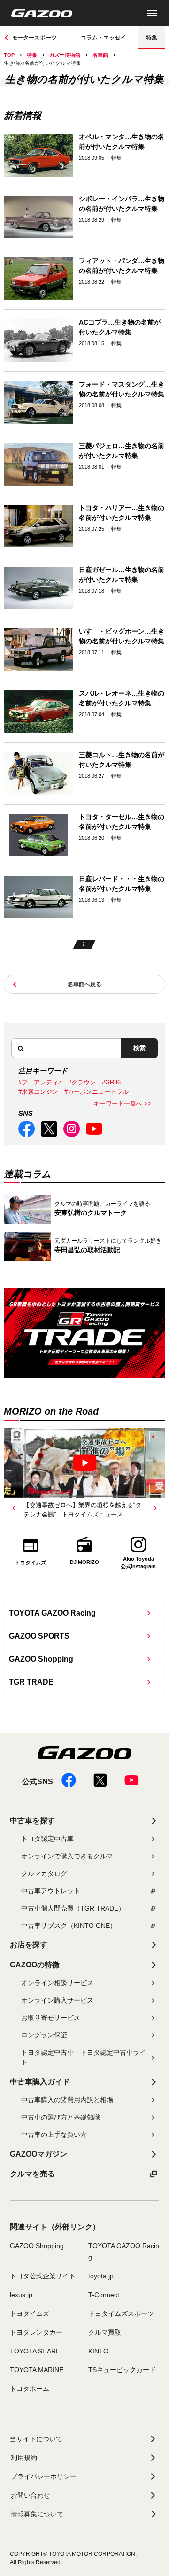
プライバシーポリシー (44, 2476)
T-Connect (104, 2295)
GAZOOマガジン (38, 2154)
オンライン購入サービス (57, 2000)
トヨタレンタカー (36, 2332)
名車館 (100, 55)
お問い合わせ (31, 2495)
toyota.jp (101, 2276)
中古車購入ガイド (40, 2082)
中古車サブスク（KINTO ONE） (69, 1926)
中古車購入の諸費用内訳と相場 (67, 2100)
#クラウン (82, 1082)
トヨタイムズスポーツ (121, 2313)
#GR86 (111, 1082)
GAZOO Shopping (41, 1659)
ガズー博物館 (65, 55)
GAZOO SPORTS (39, 1636)
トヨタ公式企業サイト (43, 2276)
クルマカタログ (44, 1873)
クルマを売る (32, 2174)
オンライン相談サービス (57, 1983)
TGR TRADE (31, 1682)
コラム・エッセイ (103, 38)
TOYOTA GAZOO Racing (52, 1613)
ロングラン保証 (44, 2035)
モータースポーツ (34, 38)
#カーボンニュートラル (96, 1092)
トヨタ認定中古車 (47, 1839)
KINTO (98, 2351)
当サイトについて (36, 2439)
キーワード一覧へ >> (123, 1103)
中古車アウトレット (51, 1891)
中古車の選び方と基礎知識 (61, 2117)
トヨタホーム (30, 2389)
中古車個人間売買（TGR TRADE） (73, 1908)
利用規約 (24, 2458)
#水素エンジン (38, 1092)
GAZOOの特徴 (35, 1965)
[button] (14, 1508)
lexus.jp (21, 2295)
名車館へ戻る (84, 984)
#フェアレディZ (40, 1082)
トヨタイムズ (30, 2313)
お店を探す (29, 1945)
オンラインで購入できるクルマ (67, 1856)
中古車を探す (32, 1821)
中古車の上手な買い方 (54, 2135)
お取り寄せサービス (51, 2018)
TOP (9, 55)
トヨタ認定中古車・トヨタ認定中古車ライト (84, 2057)
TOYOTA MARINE (37, 2370)
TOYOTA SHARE (35, 2351)
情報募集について (37, 2514)
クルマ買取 (105, 2332)
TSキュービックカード (122, 2370)
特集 (152, 38)
